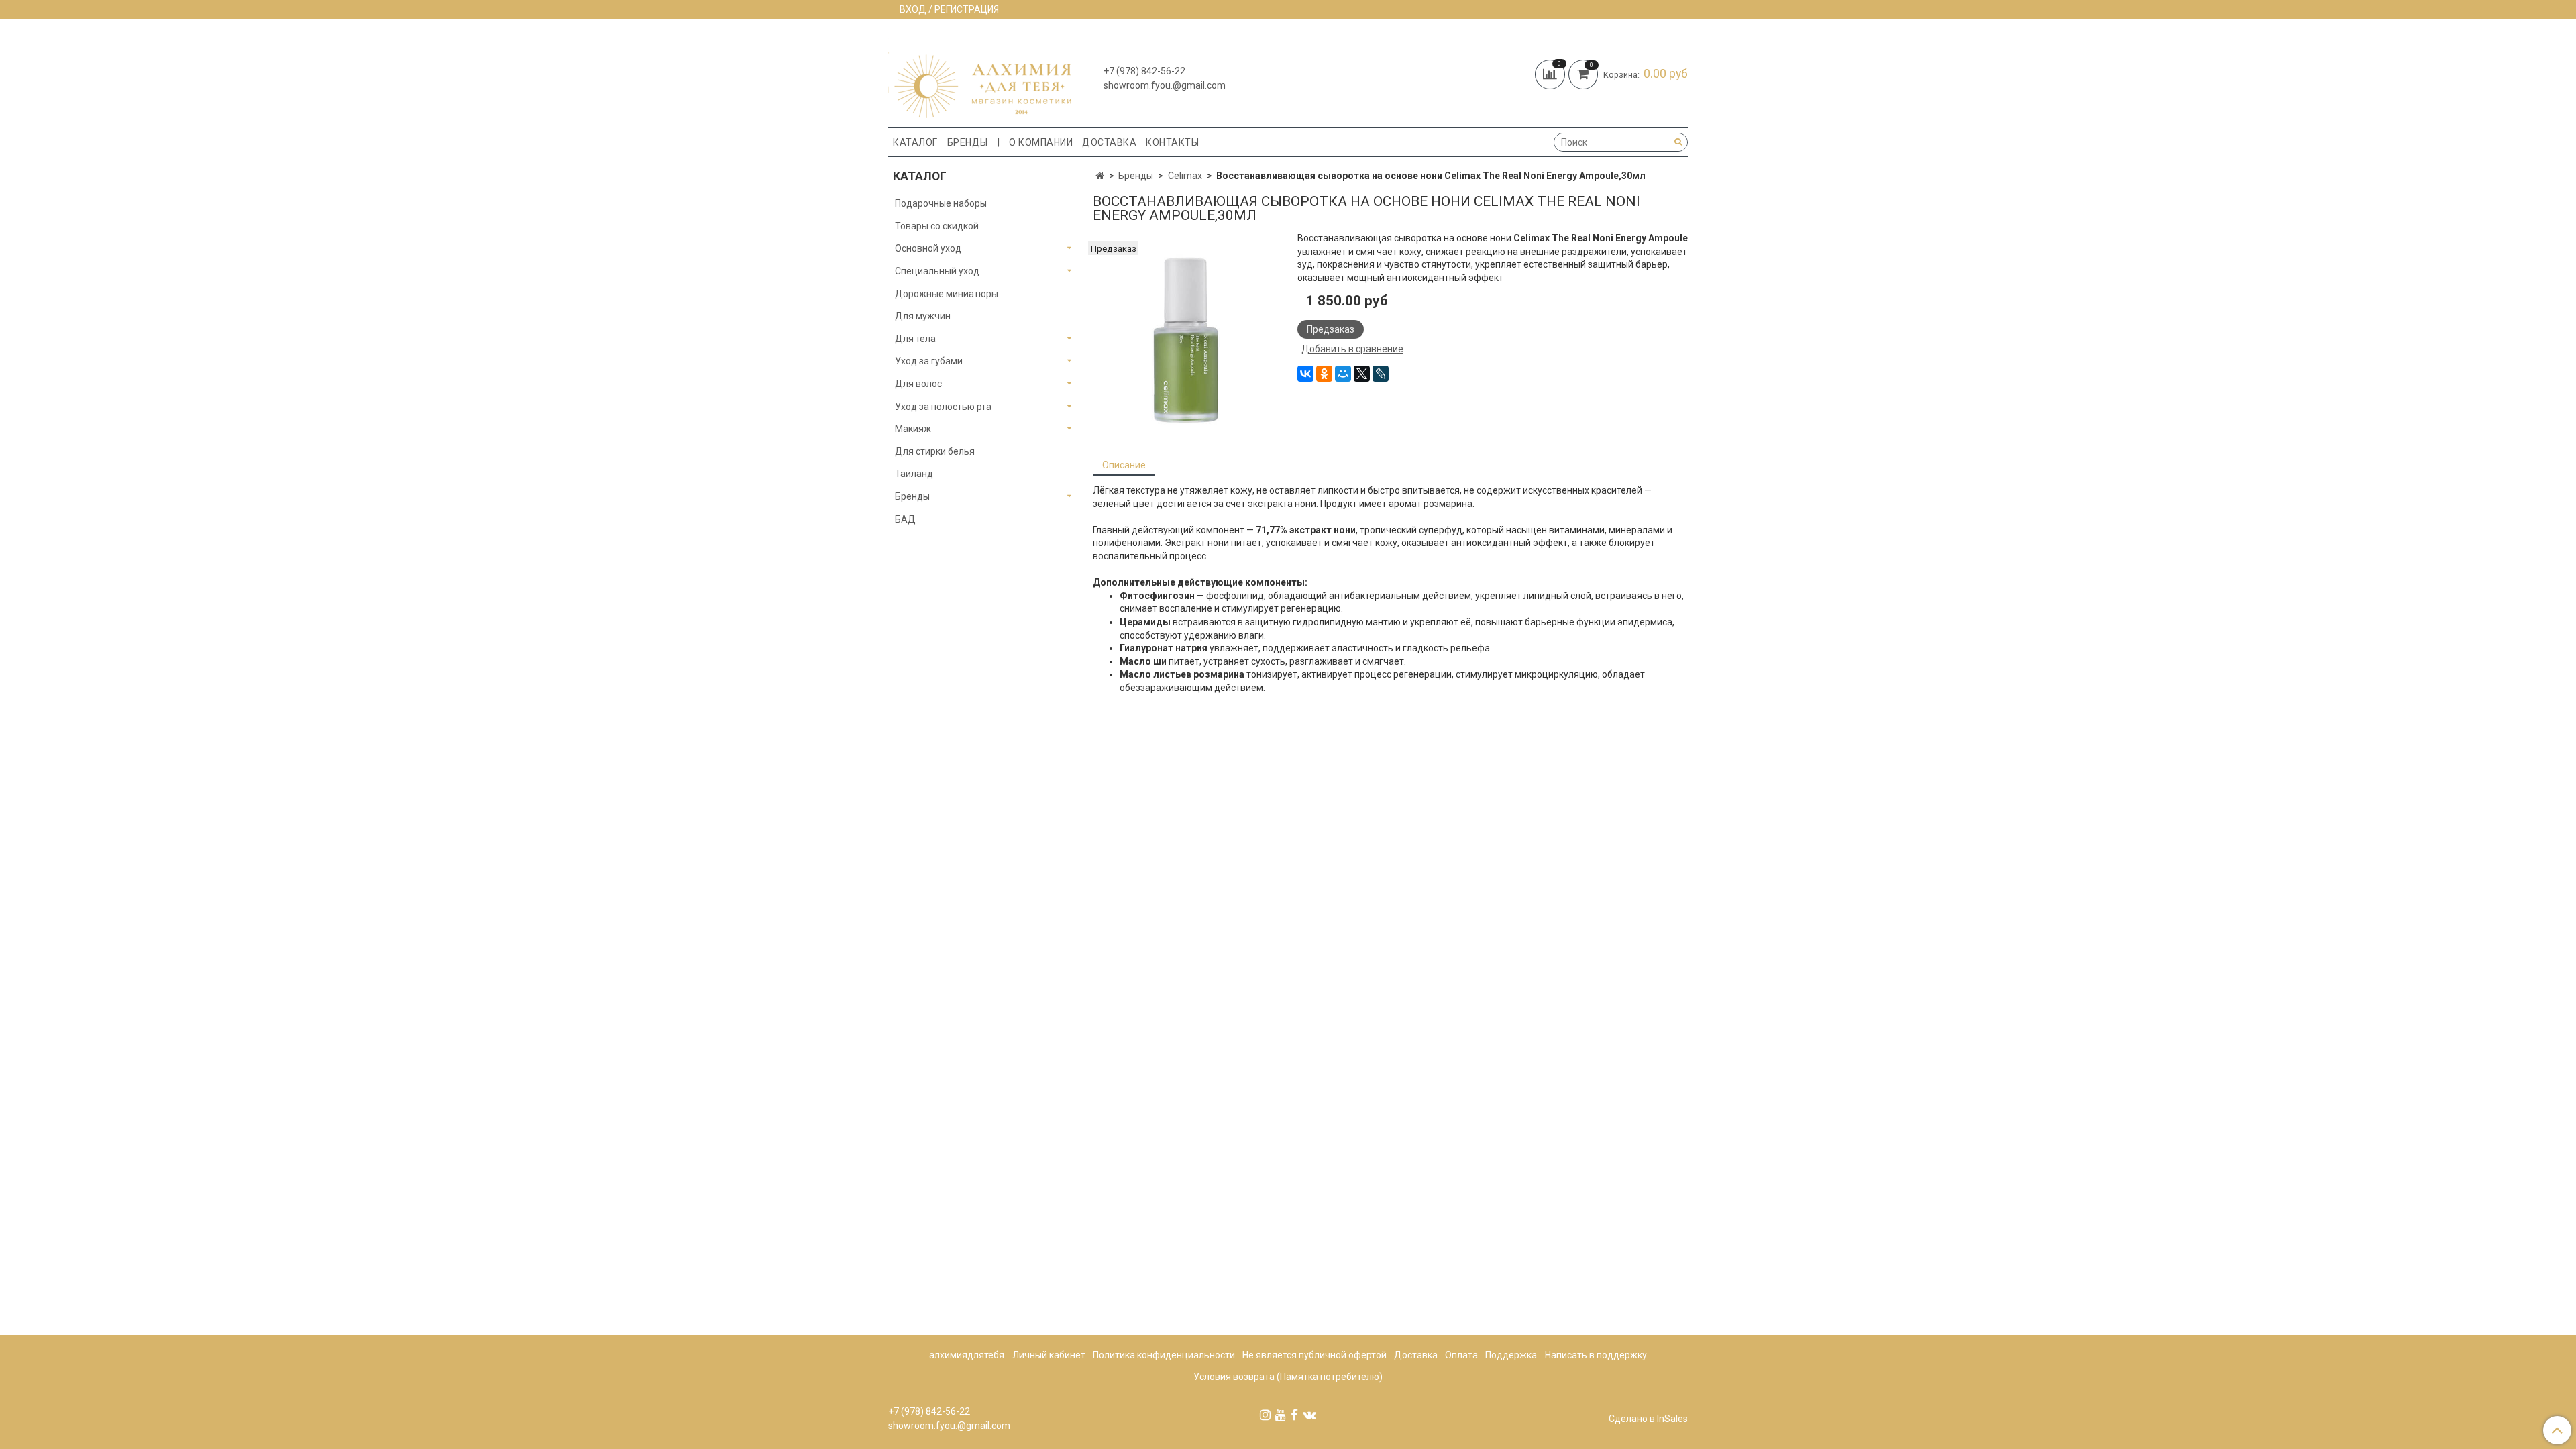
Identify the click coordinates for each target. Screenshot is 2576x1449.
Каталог (915, 142)
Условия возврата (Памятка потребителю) (1288, 1377)
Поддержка (1511, 1355)
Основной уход (928, 248)
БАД (905, 519)
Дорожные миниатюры (947, 294)
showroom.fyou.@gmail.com (1165, 85)
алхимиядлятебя (967, 1355)
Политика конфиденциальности (1164, 1355)
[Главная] (1100, 176)
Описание (1124, 465)
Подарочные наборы (941, 203)
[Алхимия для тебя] (980, 76)
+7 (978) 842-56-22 (1144, 71)
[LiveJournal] (1381, 374)
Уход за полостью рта (943, 407)
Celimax (1185, 176)
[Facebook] (1294, 1415)
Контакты (1172, 142)
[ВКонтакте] (1305, 374)
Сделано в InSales (1648, 1419)
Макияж (913, 429)
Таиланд (914, 474)
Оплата (1461, 1355)
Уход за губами (929, 361)
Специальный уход (937, 271)
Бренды (968, 142)
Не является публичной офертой (1314, 1355)
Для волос (918, 384)
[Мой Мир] (1343, 374)
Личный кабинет (1049, 1355)
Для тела (915, 339)
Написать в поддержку (1596, 1355)
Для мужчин (923, 316)
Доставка (1109, 142)
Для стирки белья (935, 451)
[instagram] (1265, 1415)
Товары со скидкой (937, 226)
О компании (1041, 142)
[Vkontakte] (1309, 1415)
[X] (1362, 374)
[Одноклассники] (1324, 374)
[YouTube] (1281, 1415)
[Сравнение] (1552, 73)
